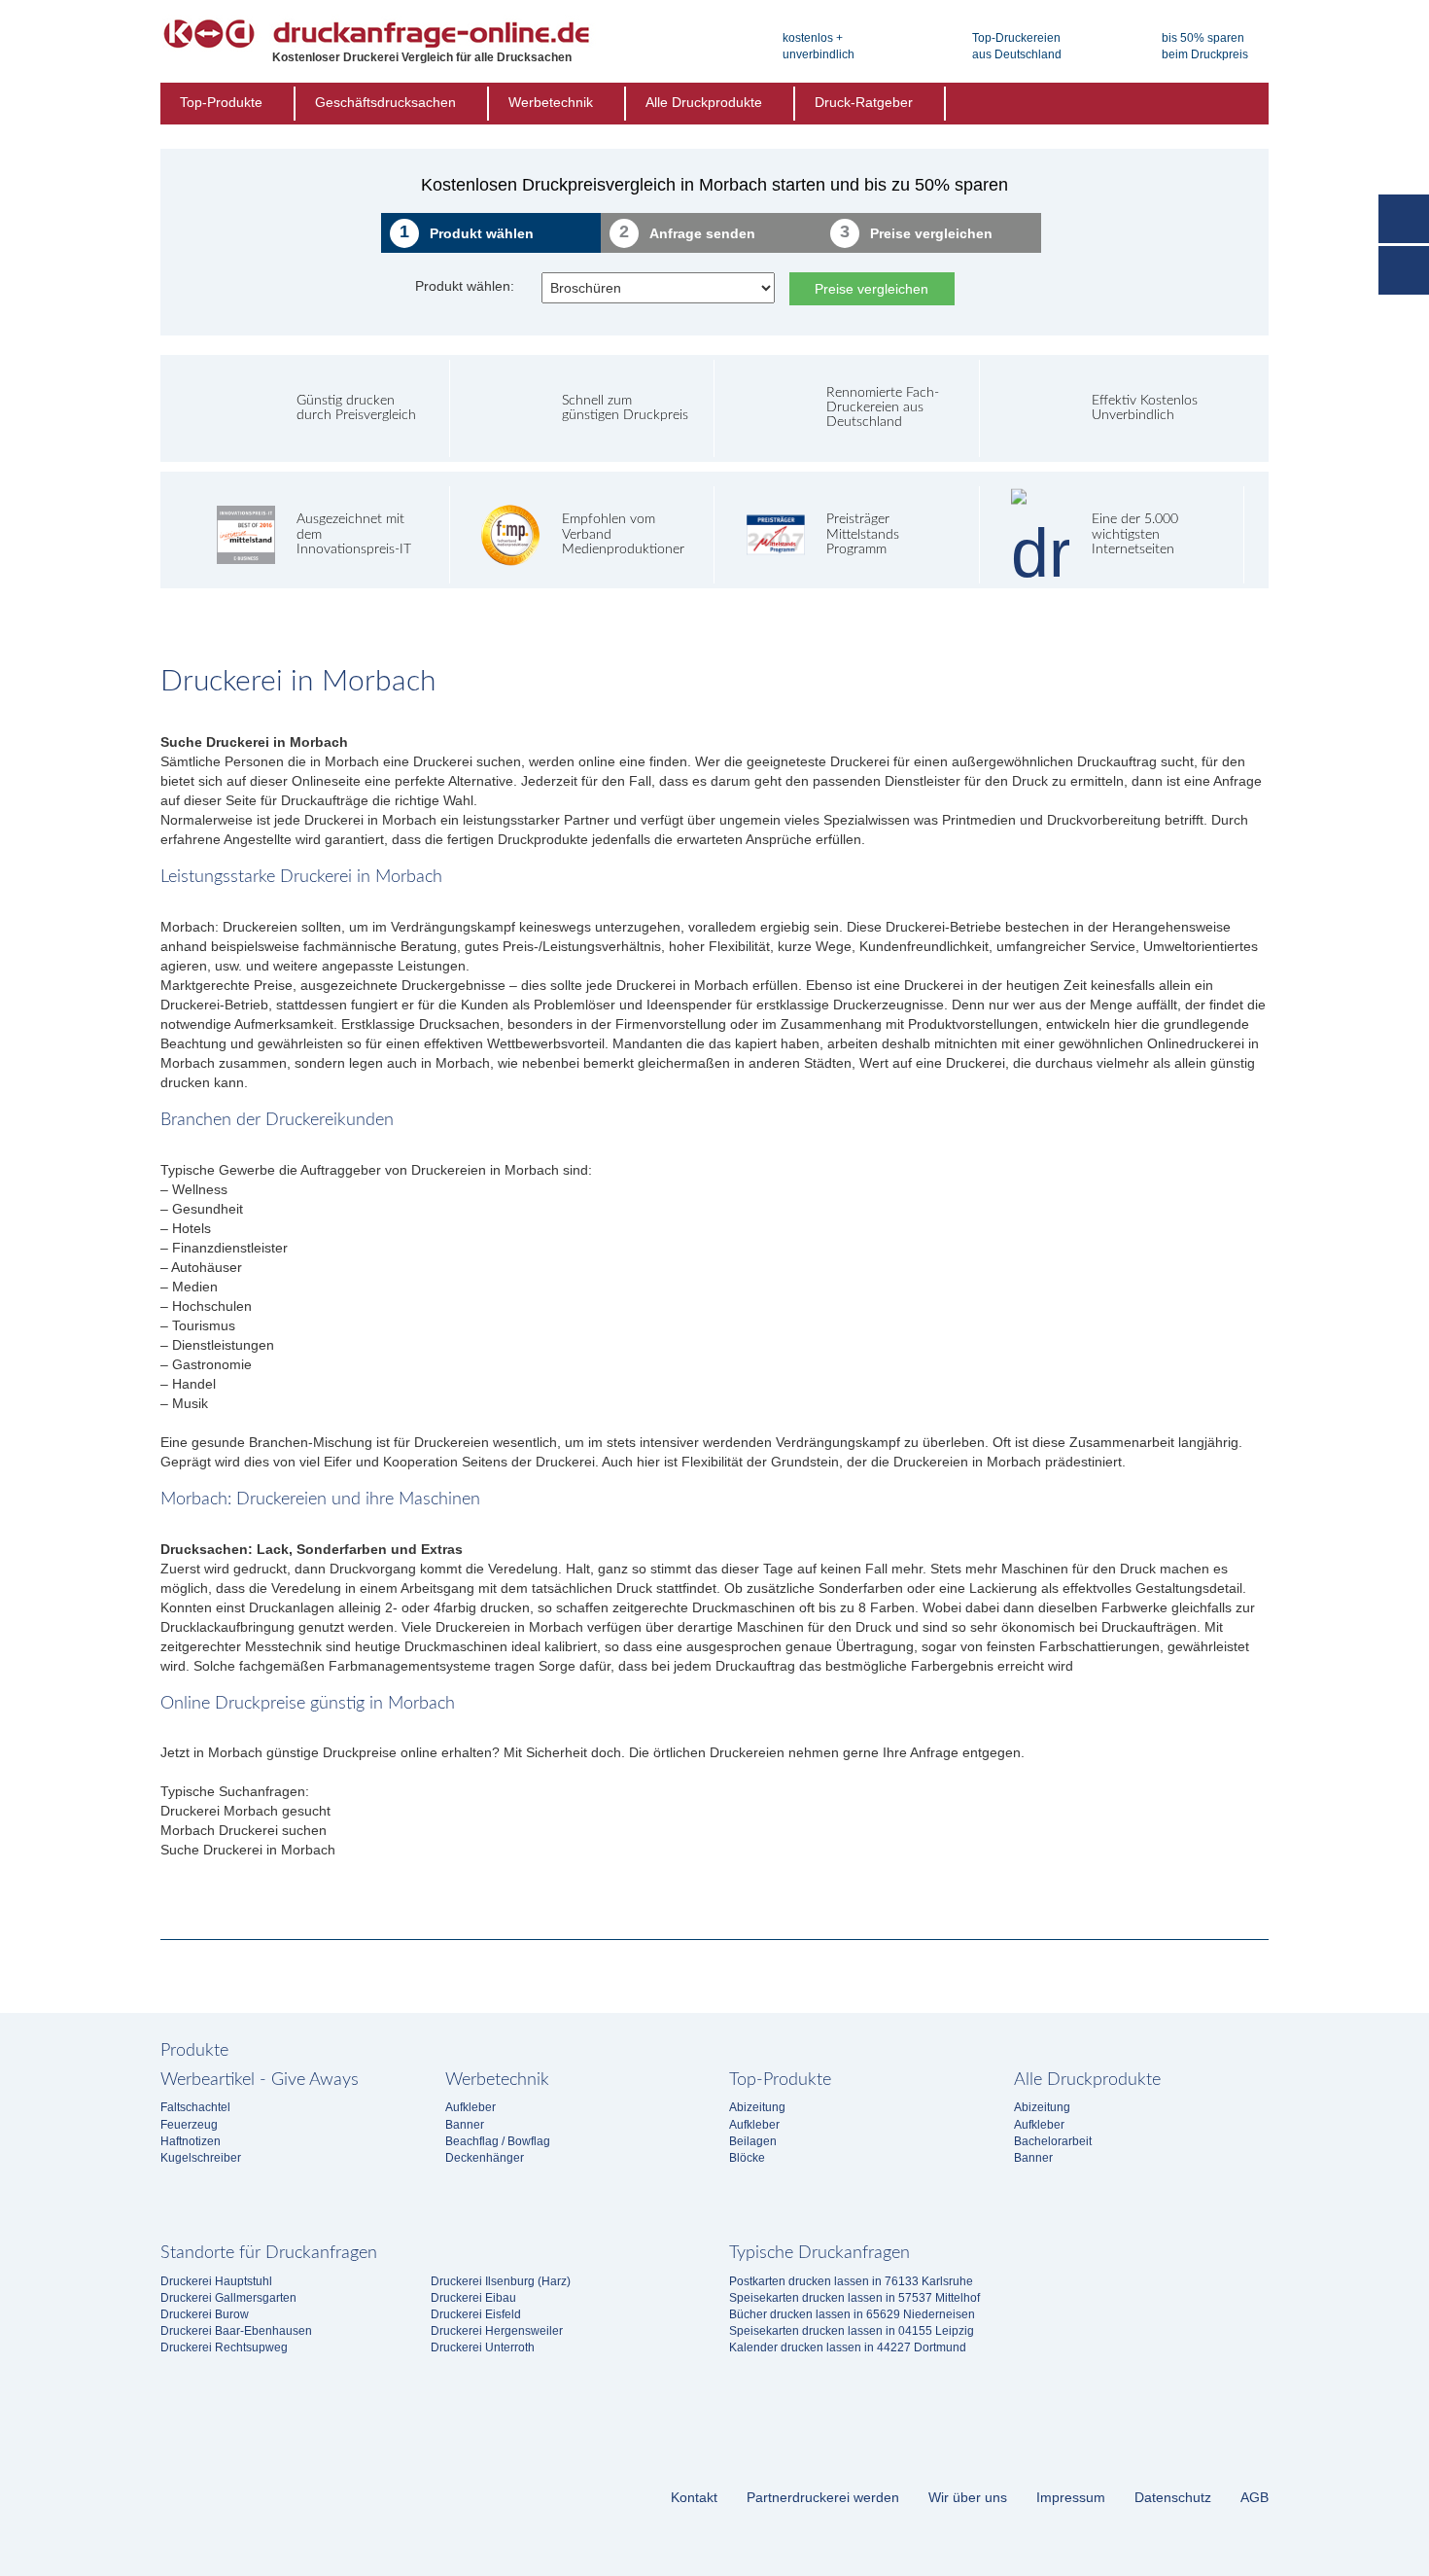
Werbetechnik (551, 102)
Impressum (1071, 2497)
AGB (1255, 2497)
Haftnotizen (191, 2141)
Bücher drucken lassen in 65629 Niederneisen (852, 2314)
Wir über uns (968, 2497)
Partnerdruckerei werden (823, 2497)
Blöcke (747, 2158)
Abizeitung (757, 2107)
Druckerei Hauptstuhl (216, 2281)
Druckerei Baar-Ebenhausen (236, 2331)
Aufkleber (471, 2107)
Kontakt (694, 2497)
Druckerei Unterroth (483, 2347)
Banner (465, 2125)
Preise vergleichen (871, 289)
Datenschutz (1173, 2497)
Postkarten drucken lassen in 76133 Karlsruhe (851, 2281)
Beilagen (753, 2141)
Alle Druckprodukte (704, 102)
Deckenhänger (485, 2158)
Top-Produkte (221, 102)
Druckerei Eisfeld (476, 2314)
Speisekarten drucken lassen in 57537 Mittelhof (854, 2298)
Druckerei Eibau (473, 2298)
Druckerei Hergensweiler (497, 2331)
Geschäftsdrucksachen (385, 102)
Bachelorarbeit (1053, 2141)
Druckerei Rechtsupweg (224, 2347)
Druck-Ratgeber (864, 102)
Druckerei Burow (205, 2314)
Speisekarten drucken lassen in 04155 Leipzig (852, 2331)
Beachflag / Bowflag (498, 2141)
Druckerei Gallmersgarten (228, 2298)
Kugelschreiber (201, 2158)
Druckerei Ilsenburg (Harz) (501, 2281)
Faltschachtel (195, 2107)
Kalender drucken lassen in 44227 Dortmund (848, 2347)
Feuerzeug (189, 2125)
